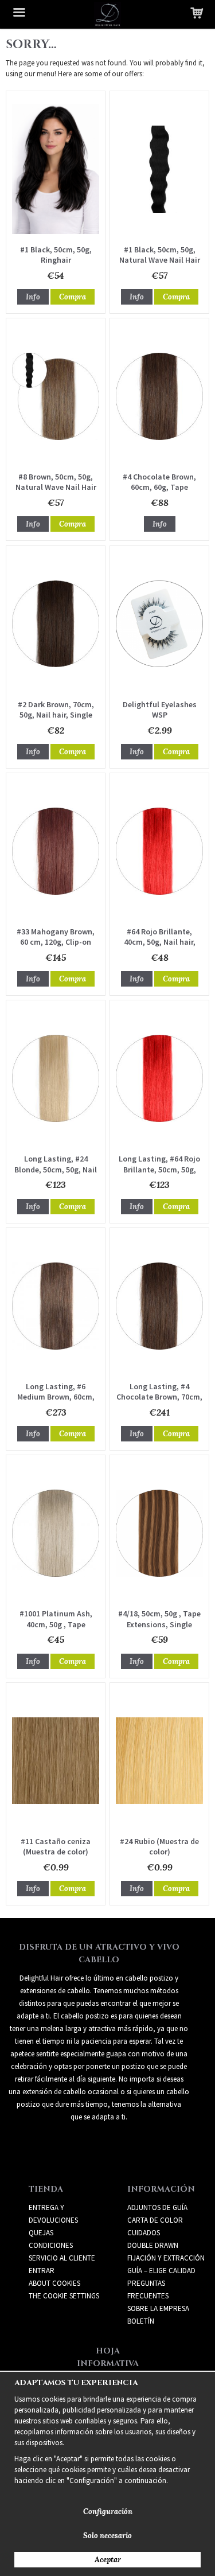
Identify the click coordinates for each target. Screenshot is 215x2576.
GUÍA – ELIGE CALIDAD (161, 2271)
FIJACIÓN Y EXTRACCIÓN (166, 2258)
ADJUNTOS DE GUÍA (157, 2207)
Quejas (41, 2233)
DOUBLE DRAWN (153, 2245)
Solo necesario (107, 2536)
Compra (73, 297)
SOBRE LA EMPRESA (158, 2308)
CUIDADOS (144, 2233)
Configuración (108, 2511)
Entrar (42, 2271)
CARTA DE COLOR (155, 2220)
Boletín (141, 2321)
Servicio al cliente (62, 2258)
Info (33, 297)
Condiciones (51, 2245)
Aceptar (108, 2560)
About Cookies (54, 2283)
